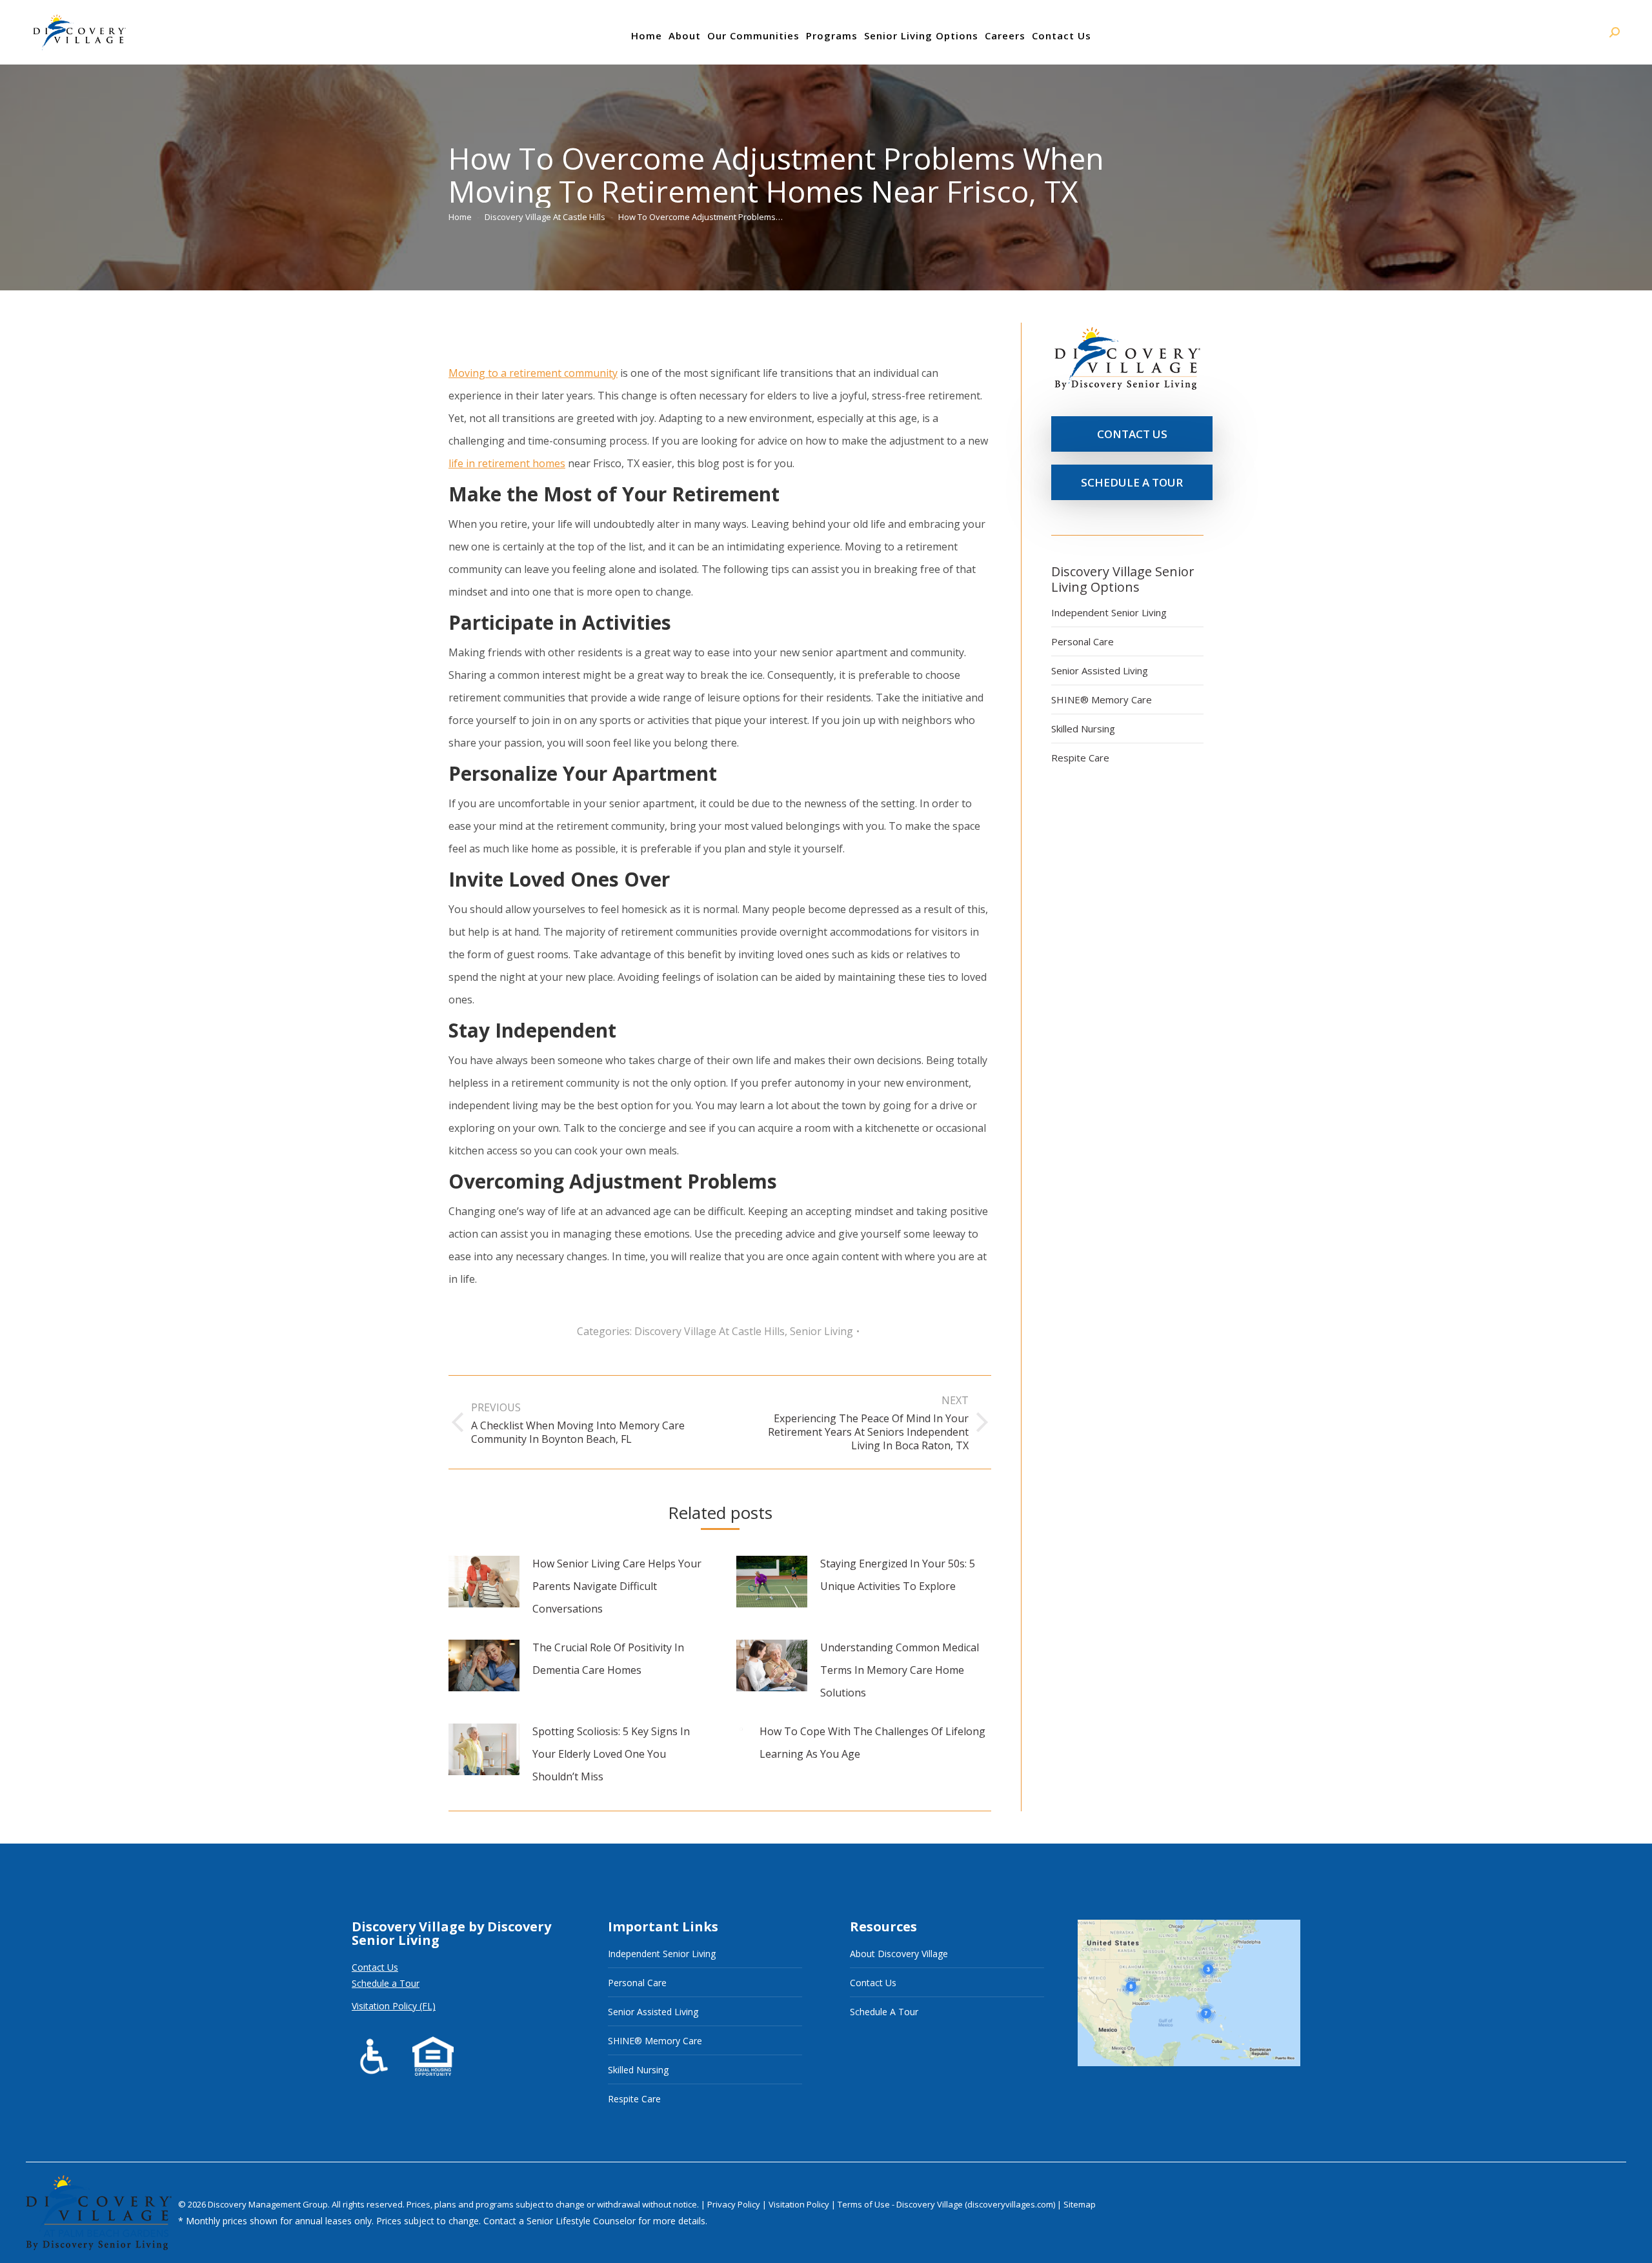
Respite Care (1080, 758)
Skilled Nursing (1083, 729)
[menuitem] (647, 35)
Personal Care (1083, 641)
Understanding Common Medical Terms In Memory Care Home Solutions (900, 1670)
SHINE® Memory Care (1102, 699)
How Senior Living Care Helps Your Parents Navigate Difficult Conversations (617, 1586)
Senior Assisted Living (1100, 670)
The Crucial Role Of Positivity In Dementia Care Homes (608, 1659)
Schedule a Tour (386, 1983)
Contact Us (375, 1967)
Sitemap (1080, 2204)
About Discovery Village (899, 1954)
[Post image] (484, 1582)
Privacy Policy (735, 2204)
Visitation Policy (800, 2204)
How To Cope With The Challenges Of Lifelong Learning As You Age (872, 1743)
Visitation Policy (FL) (394, 2006)
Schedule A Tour (884, 2012)
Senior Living (821, 1331)
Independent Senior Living (1109, 612)
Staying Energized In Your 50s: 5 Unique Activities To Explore (898, 1575)
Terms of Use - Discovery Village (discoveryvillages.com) (946, 2204)
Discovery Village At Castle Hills (710, 1331)
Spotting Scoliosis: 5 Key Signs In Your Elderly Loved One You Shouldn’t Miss (611, 1754)
